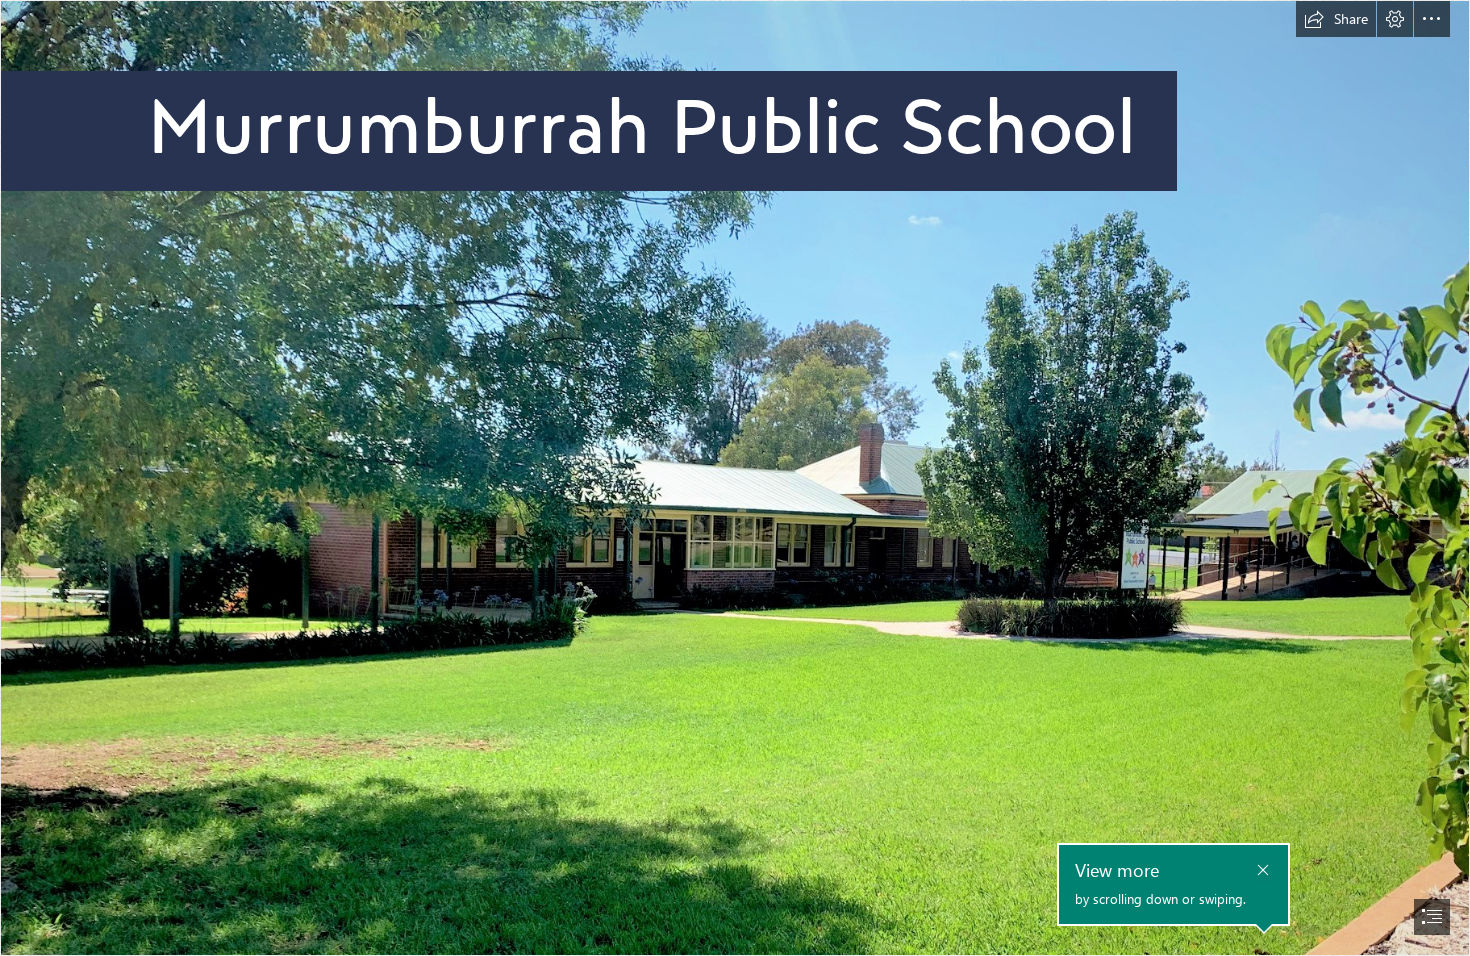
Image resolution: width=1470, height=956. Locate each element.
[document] (735, 478)
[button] (1336, 19)
